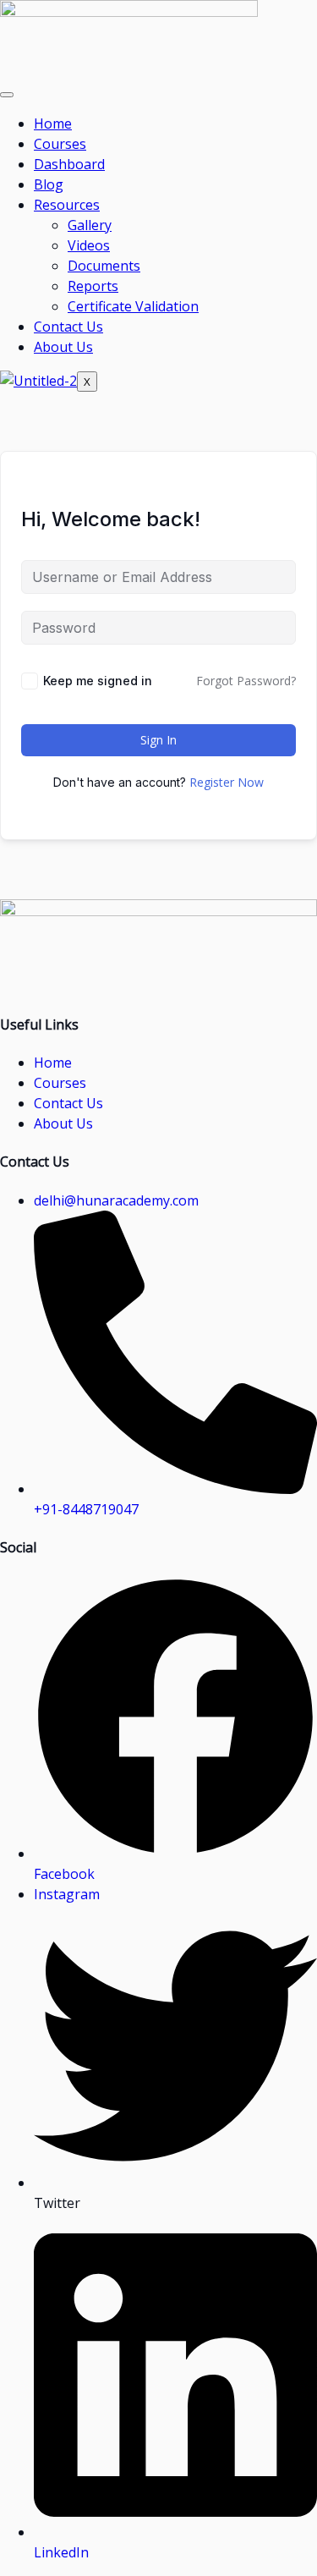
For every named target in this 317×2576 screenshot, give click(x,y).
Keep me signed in (98, 681)
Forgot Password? (246, 681)
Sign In (158, 740)
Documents (104, 266)
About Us (63, 347)
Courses (60, 144)
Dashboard (69, 164)
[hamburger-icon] (7, 95)
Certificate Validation (133, 306)
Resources (67, 205)
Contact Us (68, 327)
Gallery (90, 225)
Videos (89, 245)
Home (53, 124)
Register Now (227, 782)
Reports (93, 286)
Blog (49, 184)
